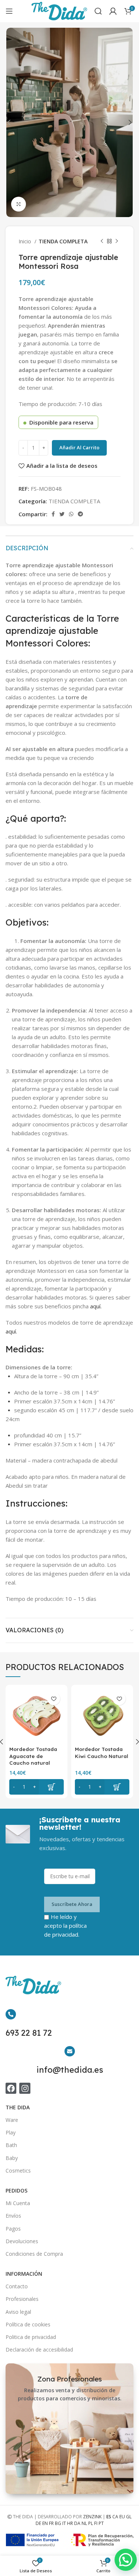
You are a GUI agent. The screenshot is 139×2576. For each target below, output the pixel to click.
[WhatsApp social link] (71, 514)
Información (24, 2274)
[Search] (98, 11)
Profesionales (22, 2299)
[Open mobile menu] (9, 11)
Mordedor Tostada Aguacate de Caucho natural (33, 1756)
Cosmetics (18, 2171)
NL (84, 2523)
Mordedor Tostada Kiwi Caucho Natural (102, 1752)
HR (70, 2523)
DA (77, 2523)
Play (11, 2132)
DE (38, 2523)
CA (115, 2517)
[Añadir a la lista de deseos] (54, 1699)
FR (51, 2523)
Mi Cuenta (18, 2203)
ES (109, 2517)
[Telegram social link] (80, 514)
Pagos (13, 2229)
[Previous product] (102, 241)
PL (91, 2523)
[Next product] (117, 241)
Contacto (17, 2286)
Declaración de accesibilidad (39, 2349)
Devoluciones (22, 2241)
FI (96, 2523)
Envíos (13, 2216)
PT (101, 2523)
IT (64, 2523)
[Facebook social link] (53, 514)
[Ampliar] (19, 204)
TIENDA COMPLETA (63, 241)
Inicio (26, 241)
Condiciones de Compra (34, 2254)
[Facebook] (11, 2088)
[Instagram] (25, 2088)
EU (122, 2517)
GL (129, 2517)
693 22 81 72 (29, 2033)
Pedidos (16, 2190)
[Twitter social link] (62, 514)
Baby (12, 2158)
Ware (12, 2120)
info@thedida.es (70, 2070)
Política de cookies (28, 2324)
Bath (11, 2145)
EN (45, 2523)
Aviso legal (18, 2312)
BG (58, 2523)
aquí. (96, 1306)
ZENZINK (92, 2517)
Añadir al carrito (79, 447)
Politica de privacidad (31, 2337)
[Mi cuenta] (113, 11)
